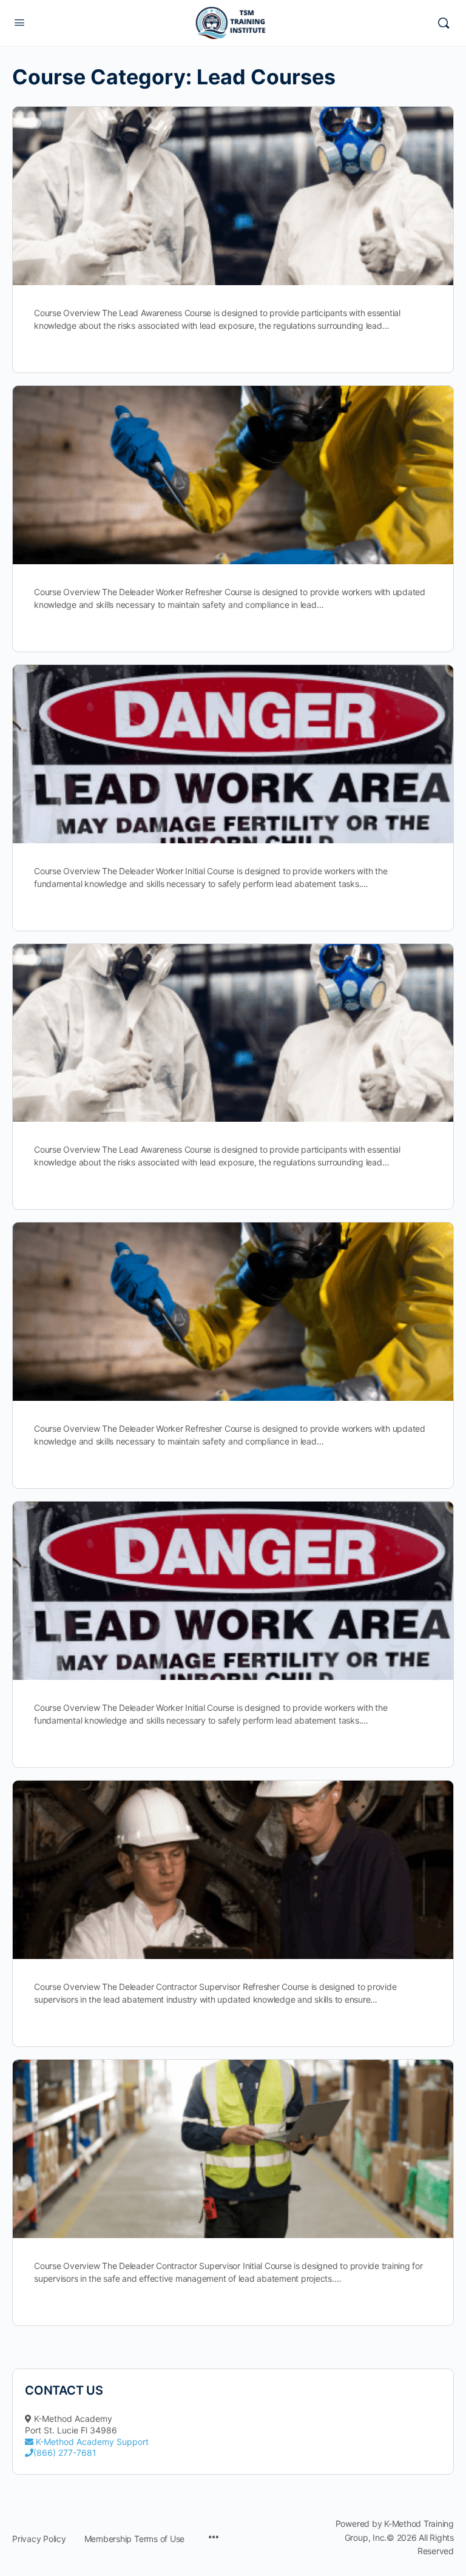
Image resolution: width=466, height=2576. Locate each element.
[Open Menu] (19, 22)
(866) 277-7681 (65, 2453)
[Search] (444, 23)
